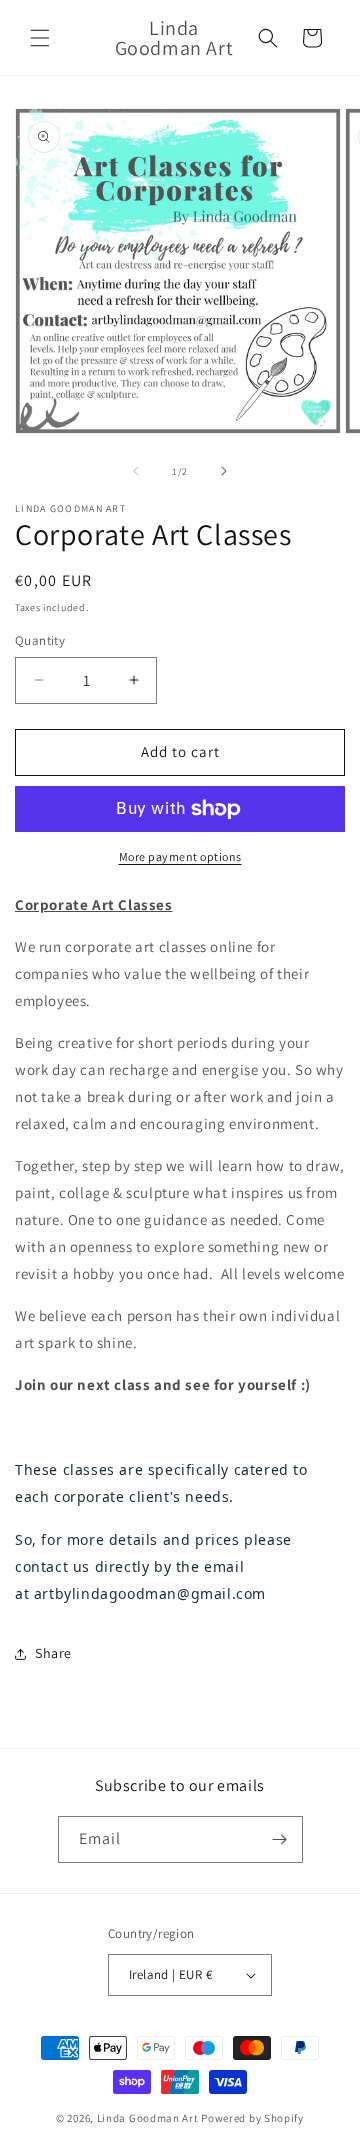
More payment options (180, 856)
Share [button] (53, 1653)
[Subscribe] (280, 1839)
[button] (40, 38)
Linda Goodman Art (148, 2118)
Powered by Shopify (252, 2118)
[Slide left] (136, 471)
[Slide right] (224, 471)
